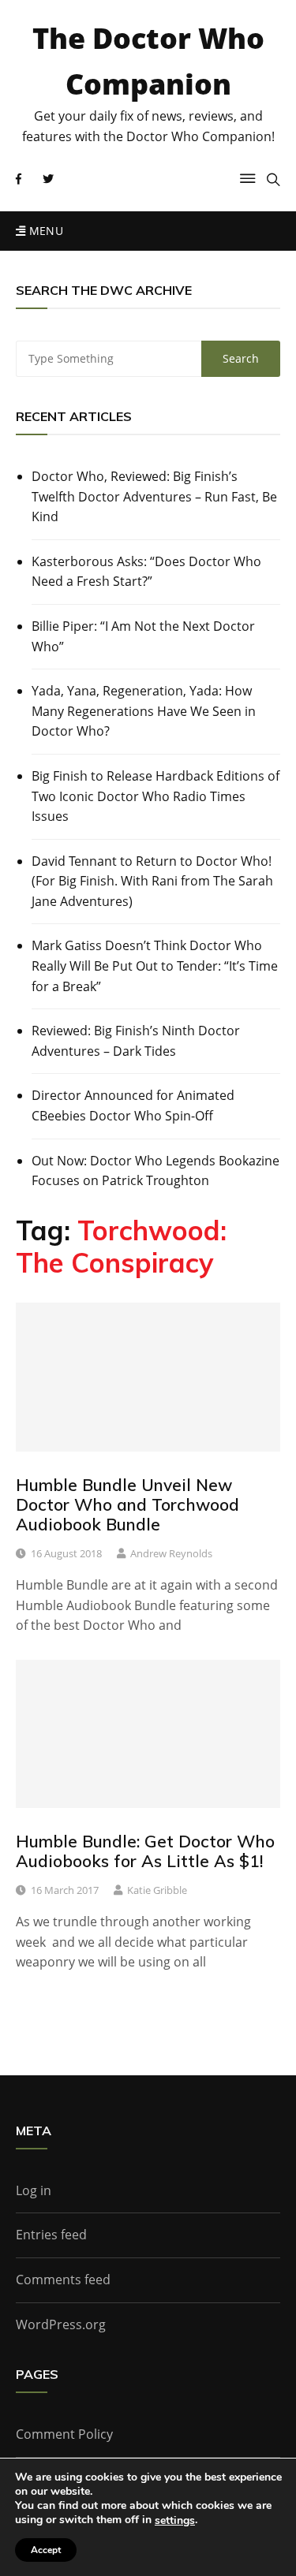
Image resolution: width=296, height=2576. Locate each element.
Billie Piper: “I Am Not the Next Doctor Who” (143, 636)
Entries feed (51, 2235)
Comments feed (63, 2280)
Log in (34, 2190)
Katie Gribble (157, 1890)
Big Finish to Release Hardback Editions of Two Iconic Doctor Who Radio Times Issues (155, 796)
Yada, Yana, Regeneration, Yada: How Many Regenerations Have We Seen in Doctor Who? (144, 711)
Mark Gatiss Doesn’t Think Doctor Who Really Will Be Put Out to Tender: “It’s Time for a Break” (155, 966)
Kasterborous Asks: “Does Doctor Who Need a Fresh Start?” (146, 572)
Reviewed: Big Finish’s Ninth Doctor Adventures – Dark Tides (136, 1041)
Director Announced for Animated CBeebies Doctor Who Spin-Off (133, 1105)
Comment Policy (64, 2434)
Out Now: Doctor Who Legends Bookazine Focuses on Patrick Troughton (155, 1171)
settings (175, 2521)
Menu (44, 231)
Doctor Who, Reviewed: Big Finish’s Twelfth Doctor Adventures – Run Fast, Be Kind (154, 496)
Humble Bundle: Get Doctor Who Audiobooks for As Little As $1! (145, 1851)
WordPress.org (61, 2324)
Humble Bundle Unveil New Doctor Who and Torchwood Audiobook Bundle (127, 1504)
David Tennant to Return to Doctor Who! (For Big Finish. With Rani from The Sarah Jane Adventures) (152, 881)
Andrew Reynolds (171, 1553)
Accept (46, 2550)
